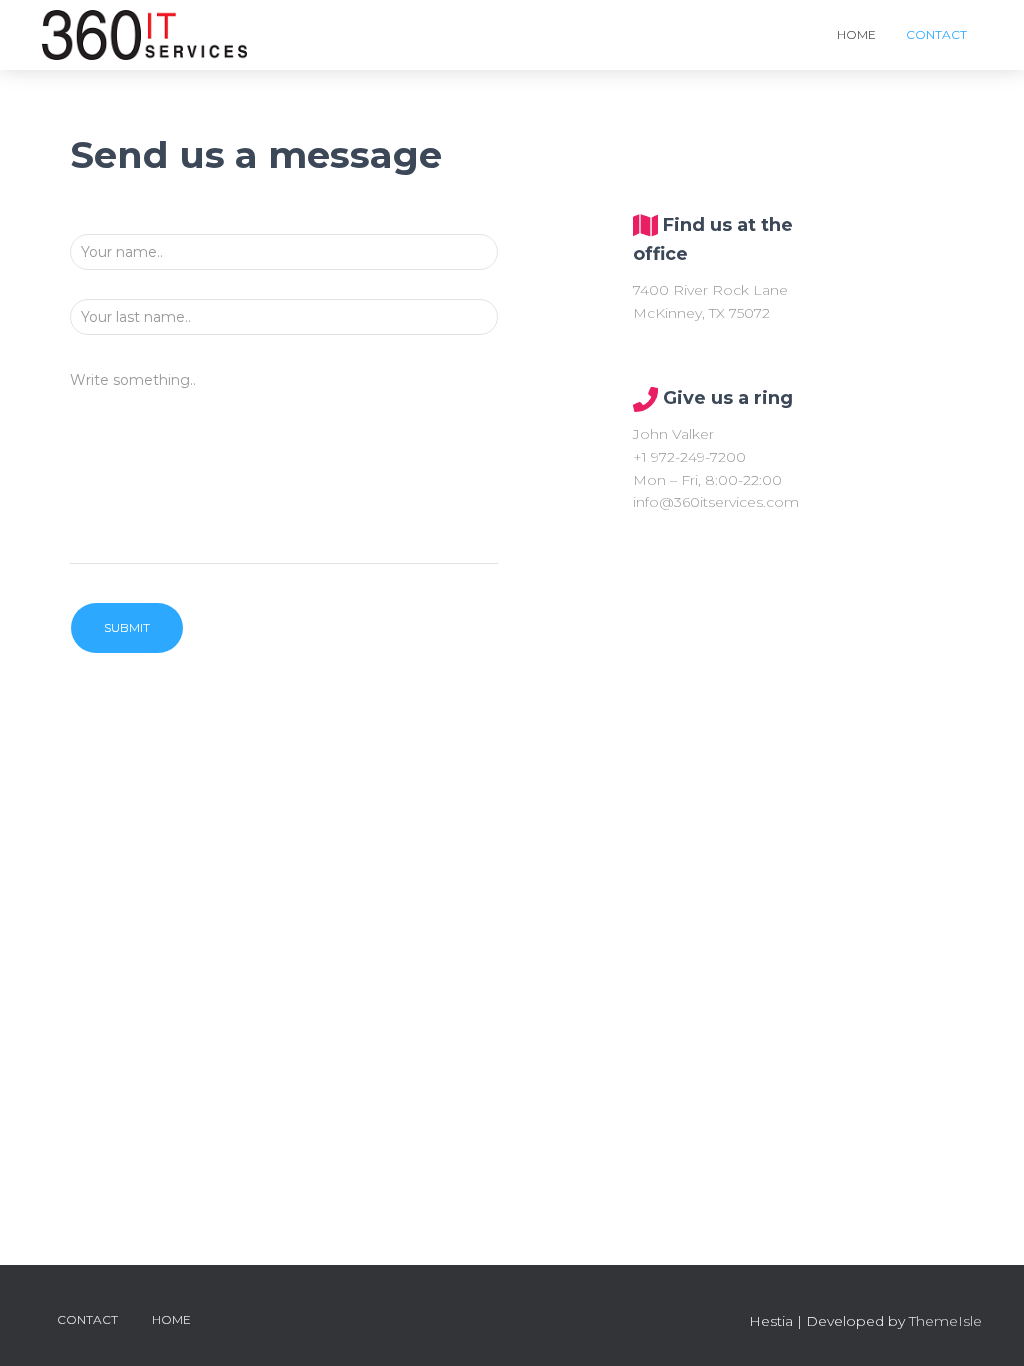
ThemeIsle (945, 1321)
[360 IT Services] (144, 35)
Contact (936, 34)
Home (856, 34)
